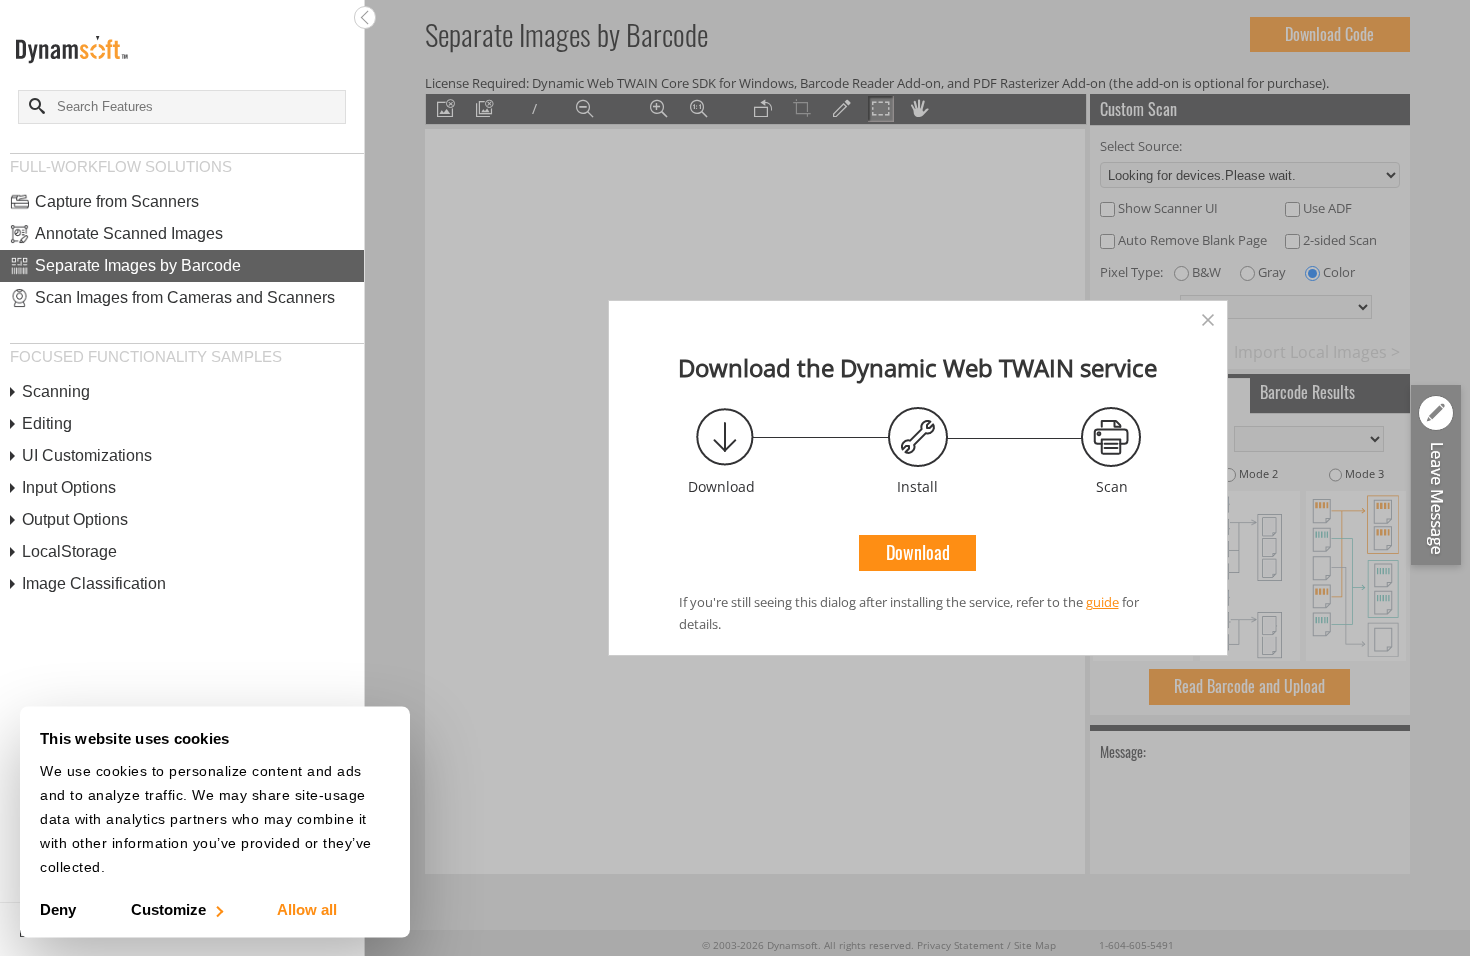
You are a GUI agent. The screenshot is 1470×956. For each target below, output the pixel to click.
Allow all (307, 909)
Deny (58, 909)
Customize (168, 909)
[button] (1436, 476)
